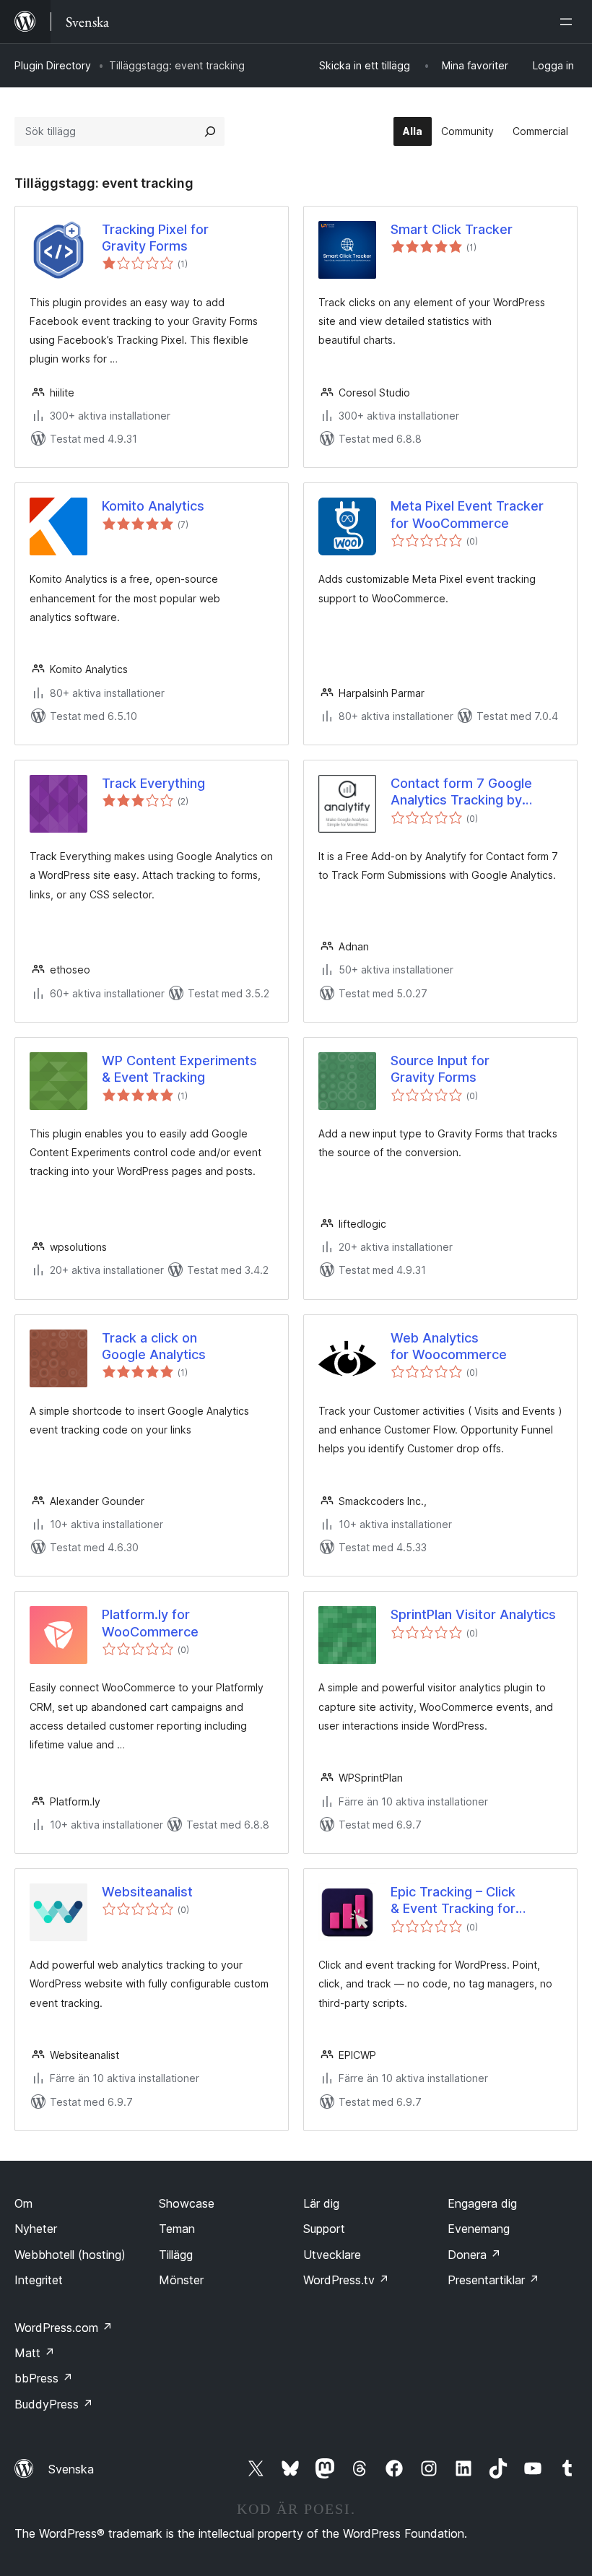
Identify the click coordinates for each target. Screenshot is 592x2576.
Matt (35, 2353)
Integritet (39, 2280)
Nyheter (36, 2229)
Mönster (181, 2280)
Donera (474, 2255)
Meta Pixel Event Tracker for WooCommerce (467, 514)
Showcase (187, 2203)
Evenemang (479, 2229)
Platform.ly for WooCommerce (150, 1623)
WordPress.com (64, 2328)
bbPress (44, 2378)
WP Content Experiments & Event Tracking (179, 1069)
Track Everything (153, 783)
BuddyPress (54, 2404)
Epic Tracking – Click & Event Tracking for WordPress (453, 1901)
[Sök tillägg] (210, 131)
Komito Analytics (153, 506)
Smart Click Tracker (452, 229)
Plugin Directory (53, 65)
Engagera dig (482, 2203)
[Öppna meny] (569, 22)
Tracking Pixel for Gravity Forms (155, 238)
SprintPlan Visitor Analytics (473, 1614)
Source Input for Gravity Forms (440, 1069)
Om (23, 2203)
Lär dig (321, 2203)
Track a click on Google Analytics (154, 1346)
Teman (177, 2229)
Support (324, 2229)
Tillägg (176, 2255)
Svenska (71, 2469)
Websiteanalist (147, 1892)
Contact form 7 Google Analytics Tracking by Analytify (461, 792)
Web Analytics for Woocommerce (449, 1346)
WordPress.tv (346, 2280)
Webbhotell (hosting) (70, 2255)
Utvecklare (332, 2255)
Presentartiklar (493, 2280)
